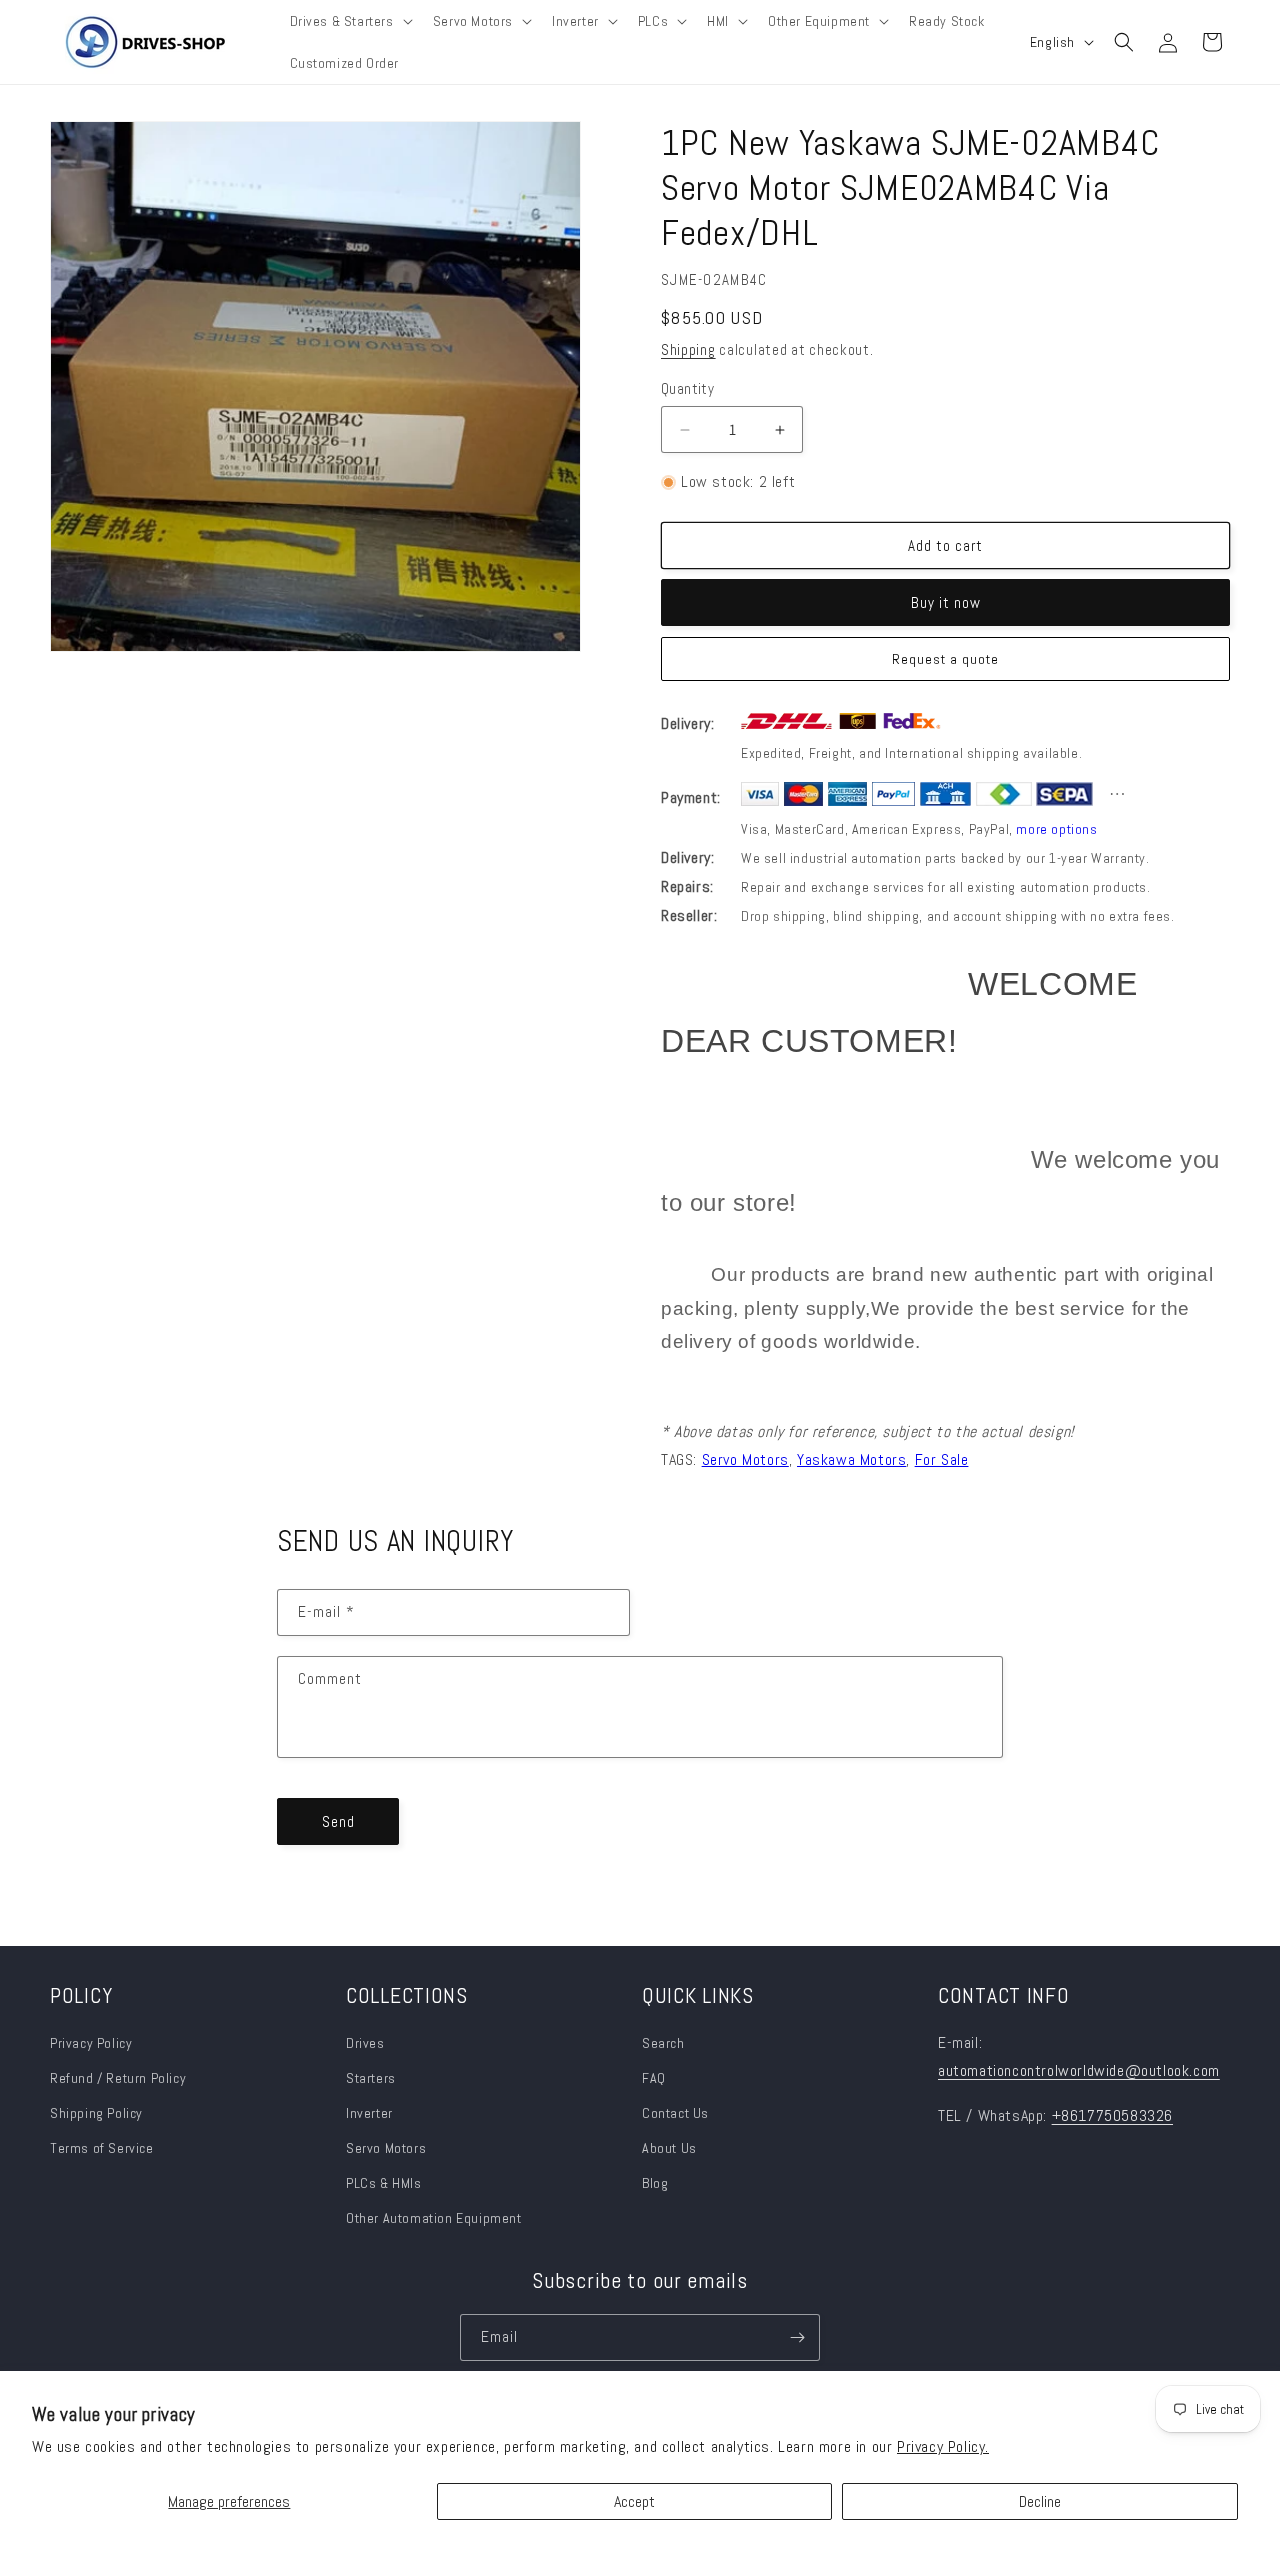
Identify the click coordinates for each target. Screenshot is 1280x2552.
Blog (655, 2183)
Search (663, 2043)
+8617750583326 (1112, 2115)
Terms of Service (102, 2148)
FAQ (654, 2078)
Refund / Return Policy (118, 2078)
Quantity (687, 388)
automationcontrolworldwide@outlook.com (1079, 2070)
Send (338, 1821)
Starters (371, 2078)
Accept (634, 2501)
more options (1056, 829)
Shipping (688, 349)
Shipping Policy (96, 2113)
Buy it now (946, 602)
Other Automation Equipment (434, 2218)
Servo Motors (386, 2148)
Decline (1040, 2501)
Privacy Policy (91, 2043)
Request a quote (945, 659)
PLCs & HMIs (385, 2183)
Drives (365, 2043)
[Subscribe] (797, 2337)
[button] (349, 21)
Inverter (369, 2113)
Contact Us (675, 2113)
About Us (669, 2148)
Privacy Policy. (943, 2446)
